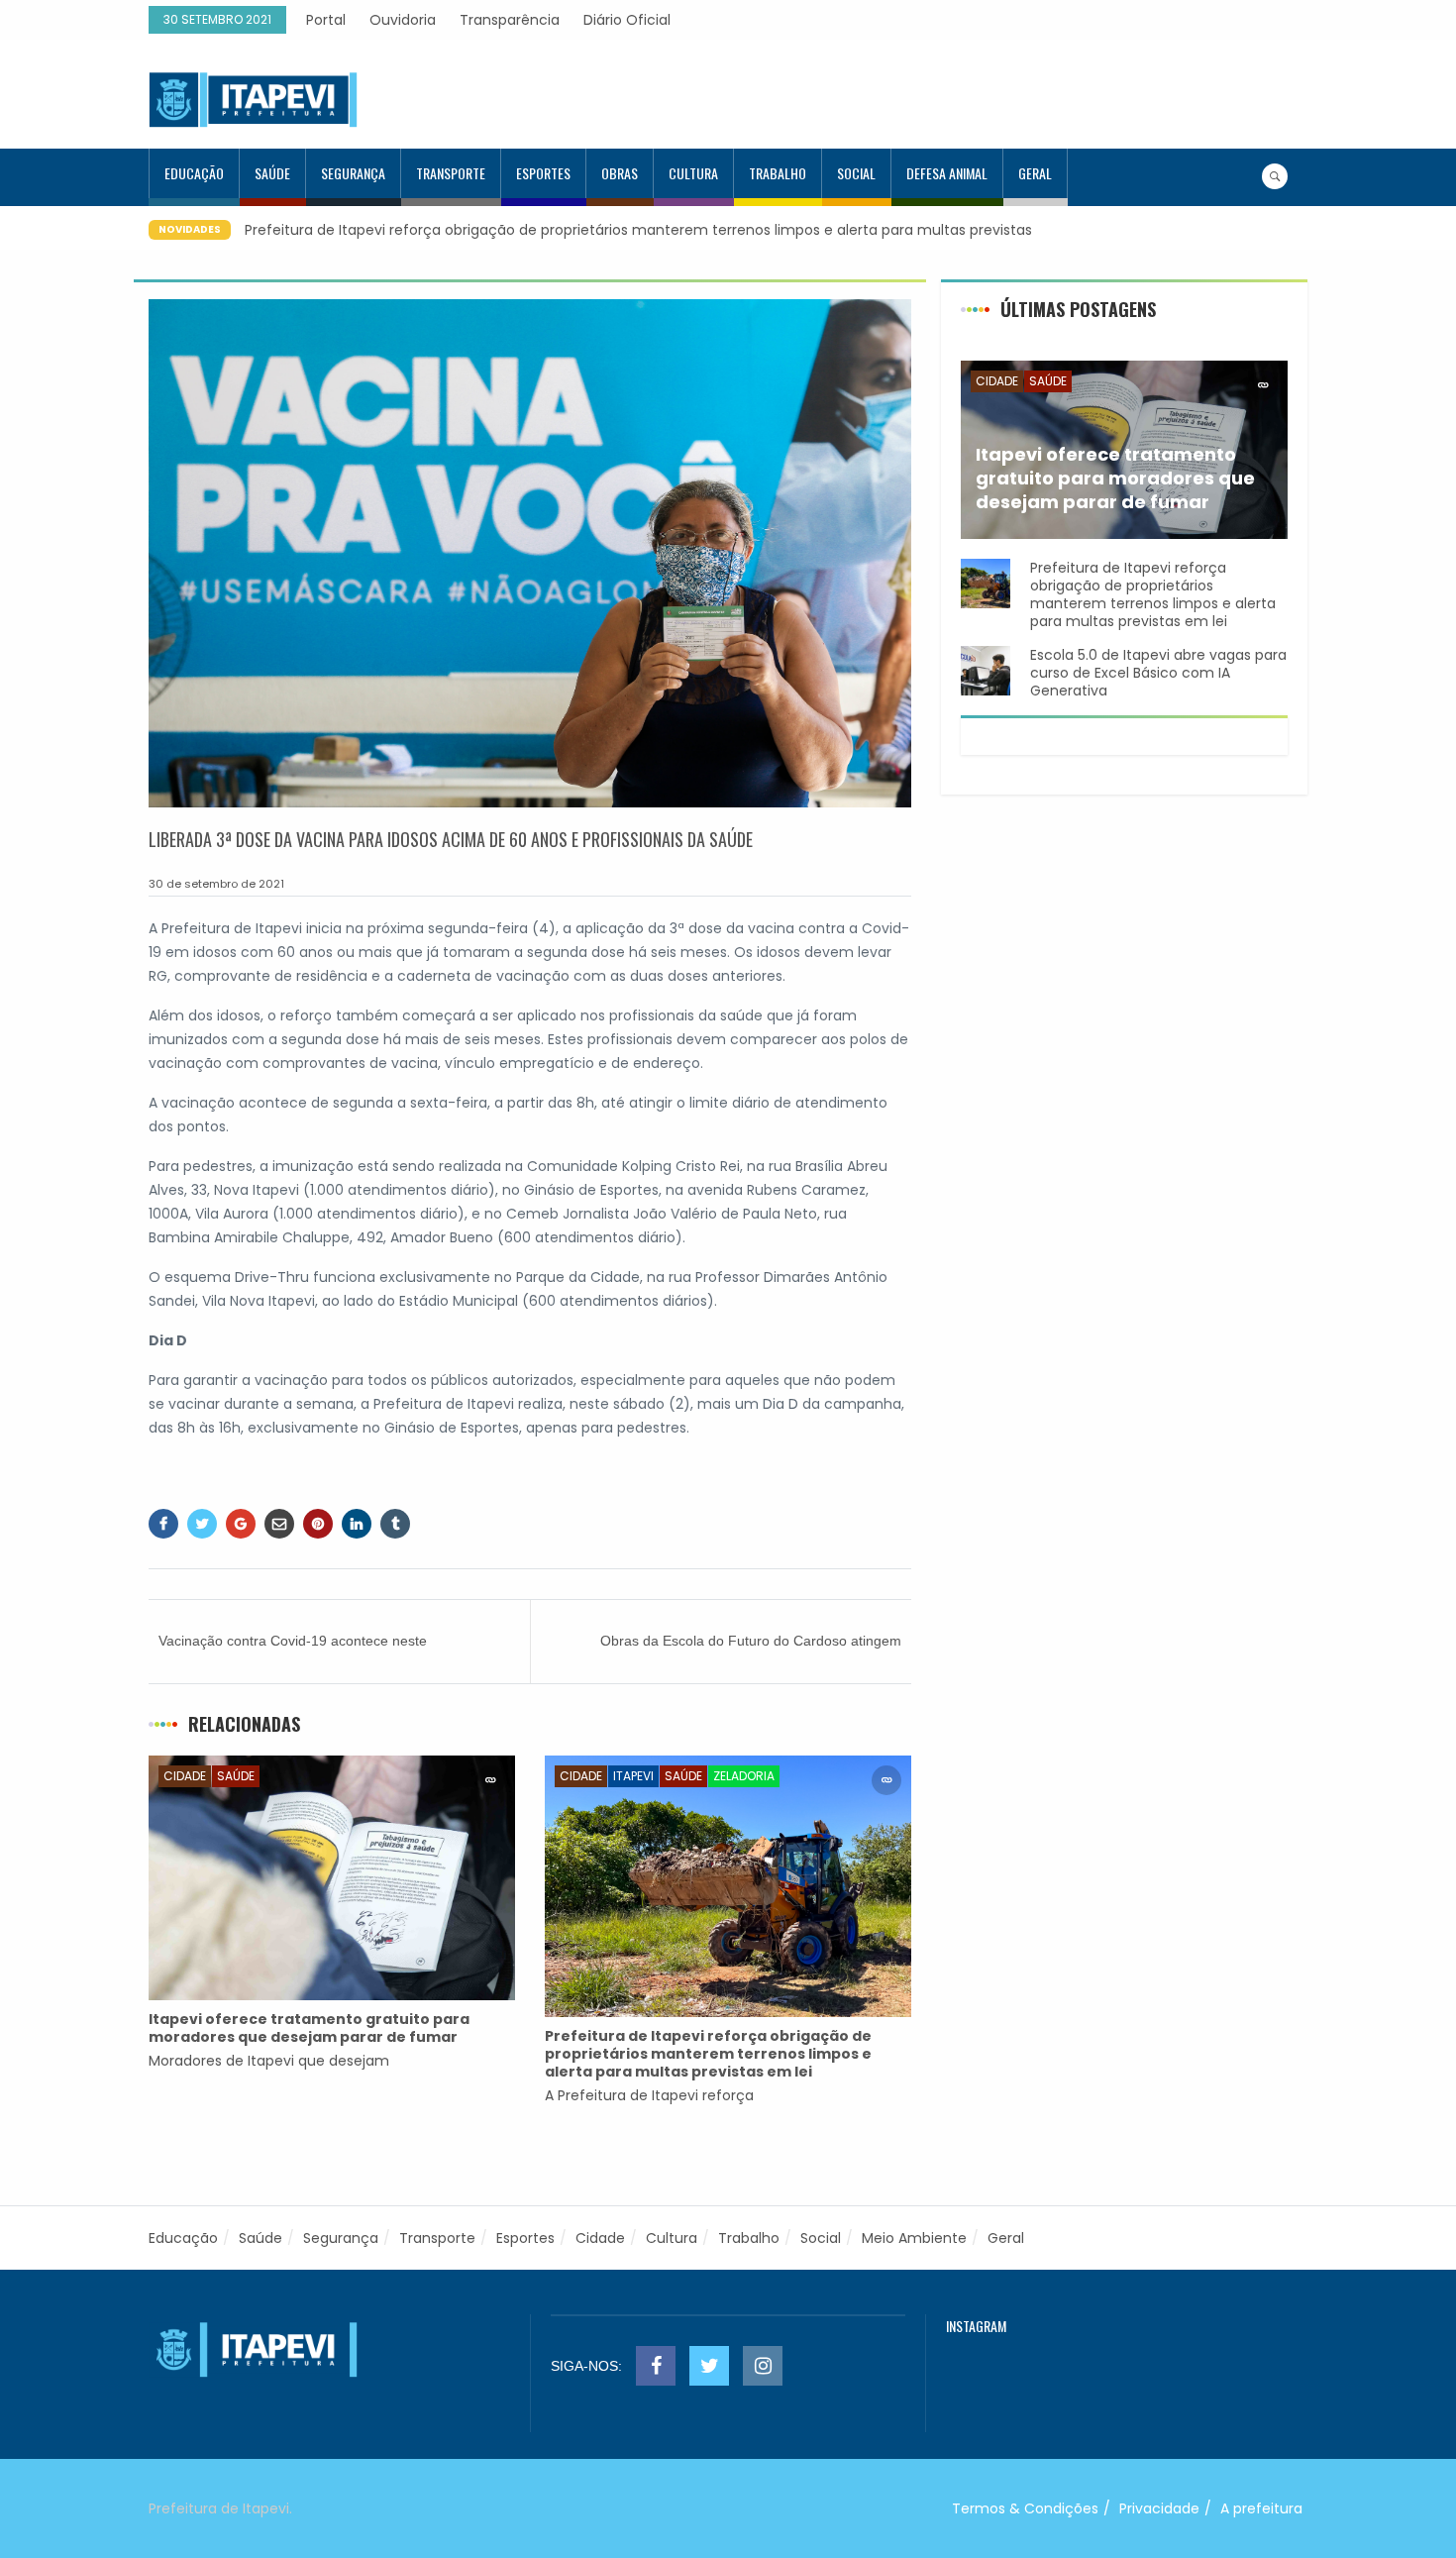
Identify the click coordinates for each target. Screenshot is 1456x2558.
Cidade (185, 1776)
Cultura (693, 173)
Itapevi (633, 1776)
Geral (1035, 173)
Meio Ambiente (914, 2238)
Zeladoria (744, 1776)
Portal (326, 20)
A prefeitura (1261, 2508)
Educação (194, 173)
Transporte (451, 173)
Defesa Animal (947, 173)
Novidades (190, 229)
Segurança (353, 173)
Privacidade (1159, 2508)
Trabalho (778, 173)
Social (856, 173)
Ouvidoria (403, 20)
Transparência (510, 20)
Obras (620, 173)
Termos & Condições (1025, 2508)
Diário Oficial (627, 20)
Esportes (543, 173)
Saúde (272, 173)
